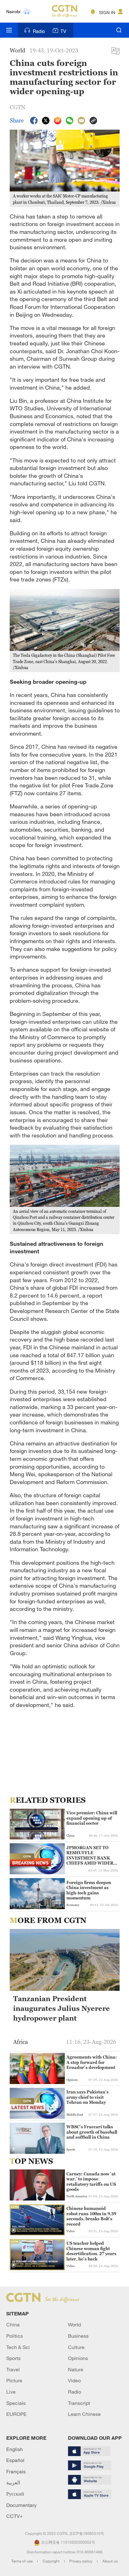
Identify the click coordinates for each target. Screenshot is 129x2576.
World (74, 2325)
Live (11, 2392)
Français (16, 2471)
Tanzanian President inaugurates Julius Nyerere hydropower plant (62, 2009)
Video (74, 2380)
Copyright (52, 2561)
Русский (15, 2494)
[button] (13, 2149)
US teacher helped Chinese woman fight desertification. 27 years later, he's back (91, 2251)
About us (110, 2561)
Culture (76, 2347)
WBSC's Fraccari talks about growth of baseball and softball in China (92, 2132)
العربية (13, 2482)
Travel (13, 2369)
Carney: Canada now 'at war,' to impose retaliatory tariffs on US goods (91, 2182)
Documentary (21, 2505)
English (15, 2449)
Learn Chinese (84, 2414)
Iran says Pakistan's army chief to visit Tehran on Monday (88, 2097)
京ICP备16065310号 (87, 2533)
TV (63, 31)
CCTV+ (15, 2516)
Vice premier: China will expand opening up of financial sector (92, 1818)
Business (78, 2336)
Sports (13, 2358)
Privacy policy (81, 2561)
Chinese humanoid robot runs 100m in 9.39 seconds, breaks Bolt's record (91, 2216)
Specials (16, 2403)
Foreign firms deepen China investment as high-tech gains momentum (89, 1890)
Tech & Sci (18, 2347)
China (13, 2325)
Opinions (78, 2358)
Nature (76, 2369)
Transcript (79, 2403)
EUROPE (16, 2414)
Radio (39, 31)
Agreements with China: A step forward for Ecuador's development (92, 2062)
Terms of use (22, 2561)
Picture (14, 2380)
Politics (15, 2336)
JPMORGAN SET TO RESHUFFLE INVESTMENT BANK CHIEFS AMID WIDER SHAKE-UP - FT (90, 1855)
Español (15, 2460)
